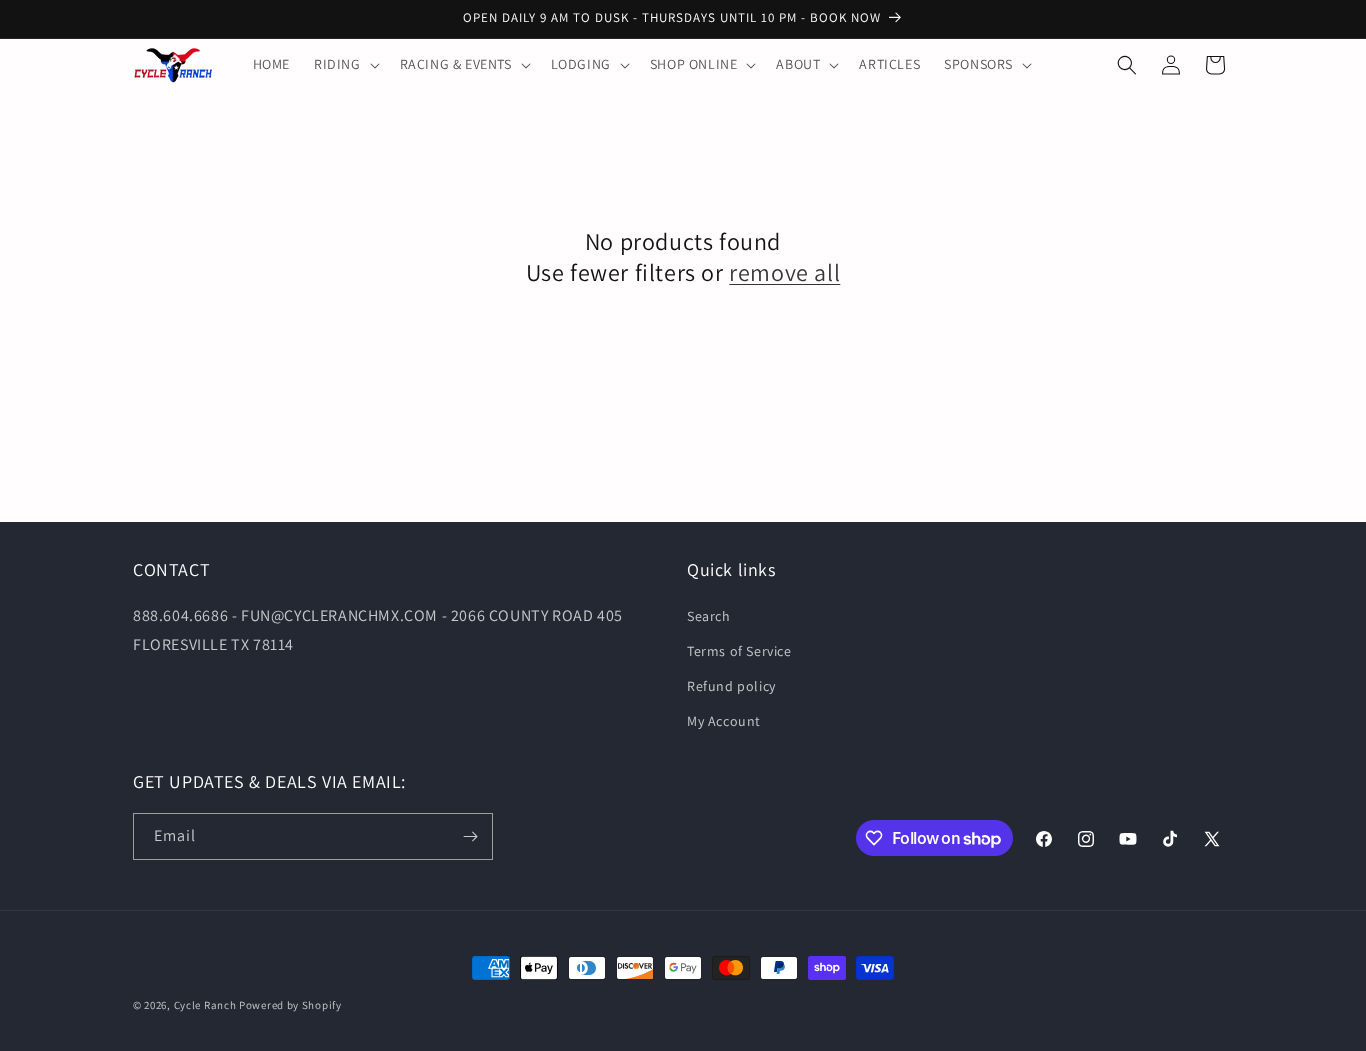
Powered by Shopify (290, 1005)
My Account (724, 721)
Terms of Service (739, 651)
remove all (784, 272)
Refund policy (731, 686)
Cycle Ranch (205, 1005)
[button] (345, 64)
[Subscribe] (470, 836)
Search (709, 616)
